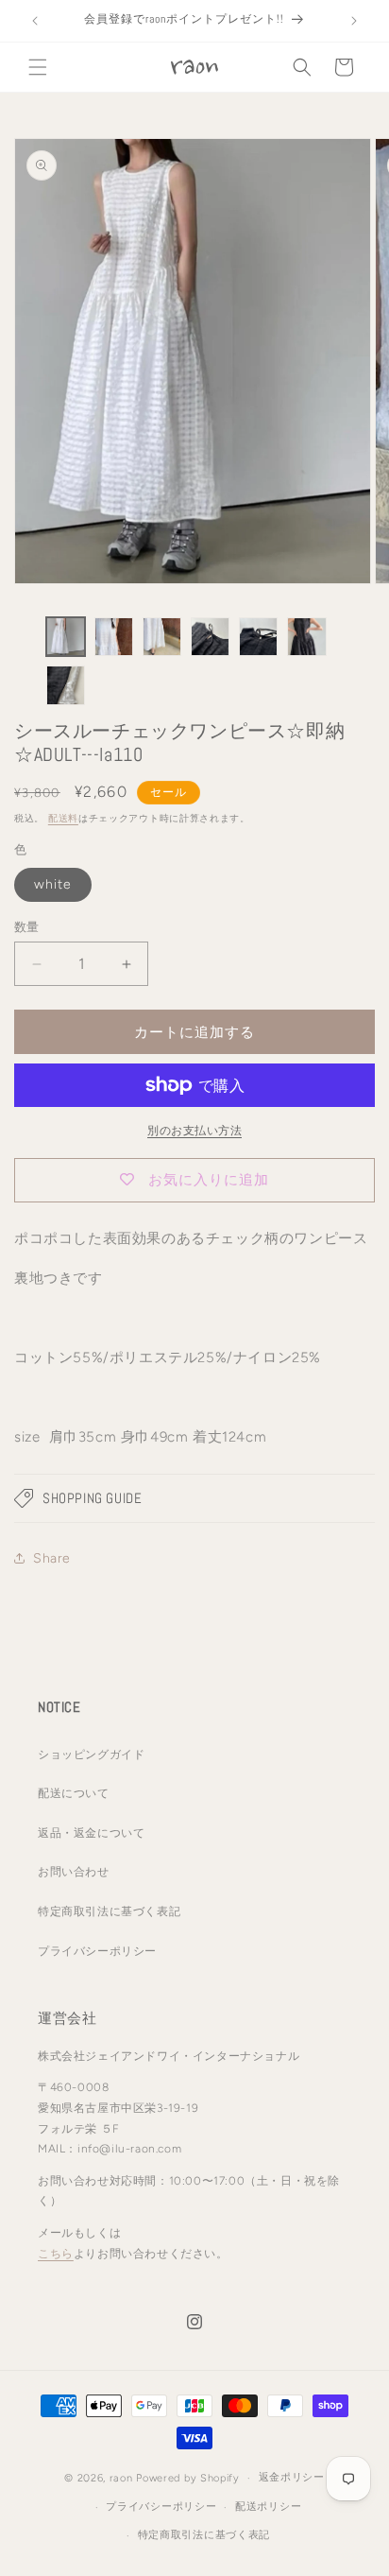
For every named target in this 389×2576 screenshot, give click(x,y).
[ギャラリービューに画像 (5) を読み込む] (258, 637)
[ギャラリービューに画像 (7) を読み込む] (66, 685)
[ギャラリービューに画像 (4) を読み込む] (210, 637)
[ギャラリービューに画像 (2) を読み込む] (114, 637)
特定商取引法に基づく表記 (109, 1911)
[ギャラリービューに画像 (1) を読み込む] (66, 637)
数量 (27, 927)
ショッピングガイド (91, 1755)
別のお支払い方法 (194, 1131)
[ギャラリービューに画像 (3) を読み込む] (162, 637)
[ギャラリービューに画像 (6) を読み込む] (306, 637)
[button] (38, 67)
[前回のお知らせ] (35, 21)
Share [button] (52, 1558)
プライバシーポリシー (97, 1951)
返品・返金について (91, 1833)
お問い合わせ (74, 1872)
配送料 (63, 818)
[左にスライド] (21, 666)
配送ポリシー (268, 2507)
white (53, 884)
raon (121, 2478)
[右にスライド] (368, 666)
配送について (74, 1793)
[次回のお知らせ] (354, 21)
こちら (56, 2254)
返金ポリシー (292, 2477)
